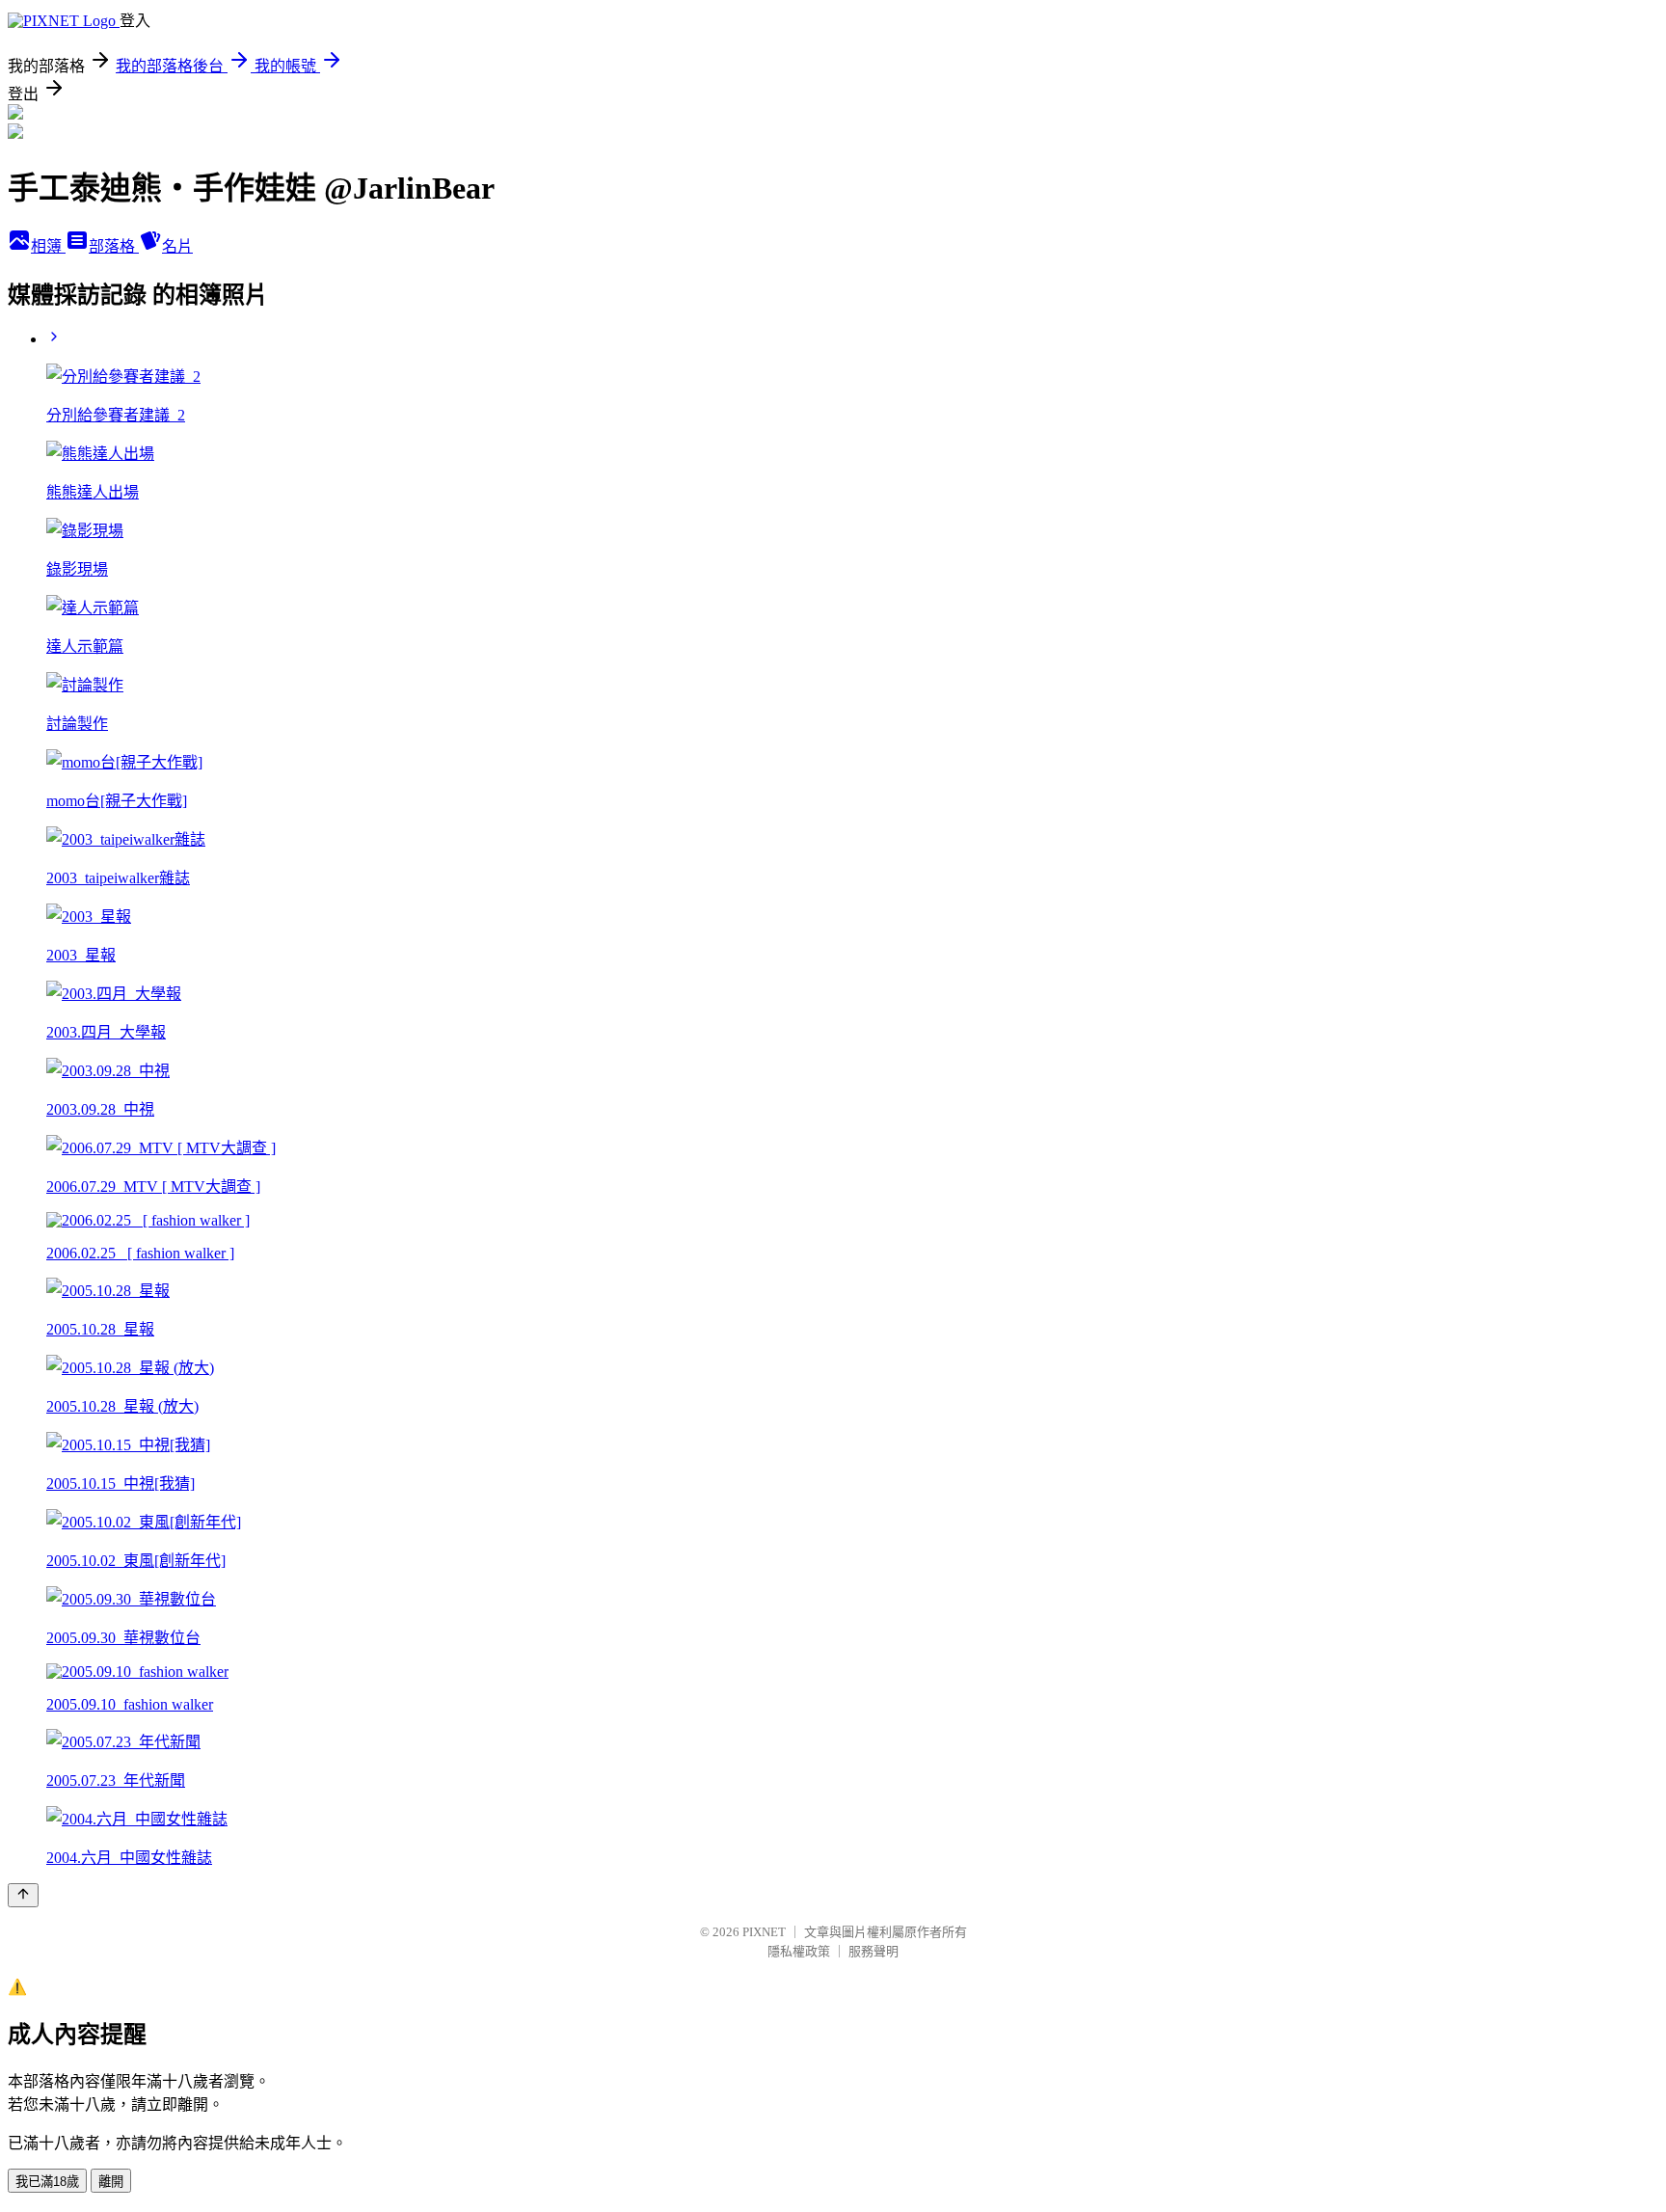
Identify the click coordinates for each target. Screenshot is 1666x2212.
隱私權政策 (799, 1951)
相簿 (48, 246)
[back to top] (23, 1895)
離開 (111, 2182)
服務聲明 (873, 1951)
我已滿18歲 (47, 2182)
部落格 (114, 246)
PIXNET (764, 1932)
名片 (177, 246)
